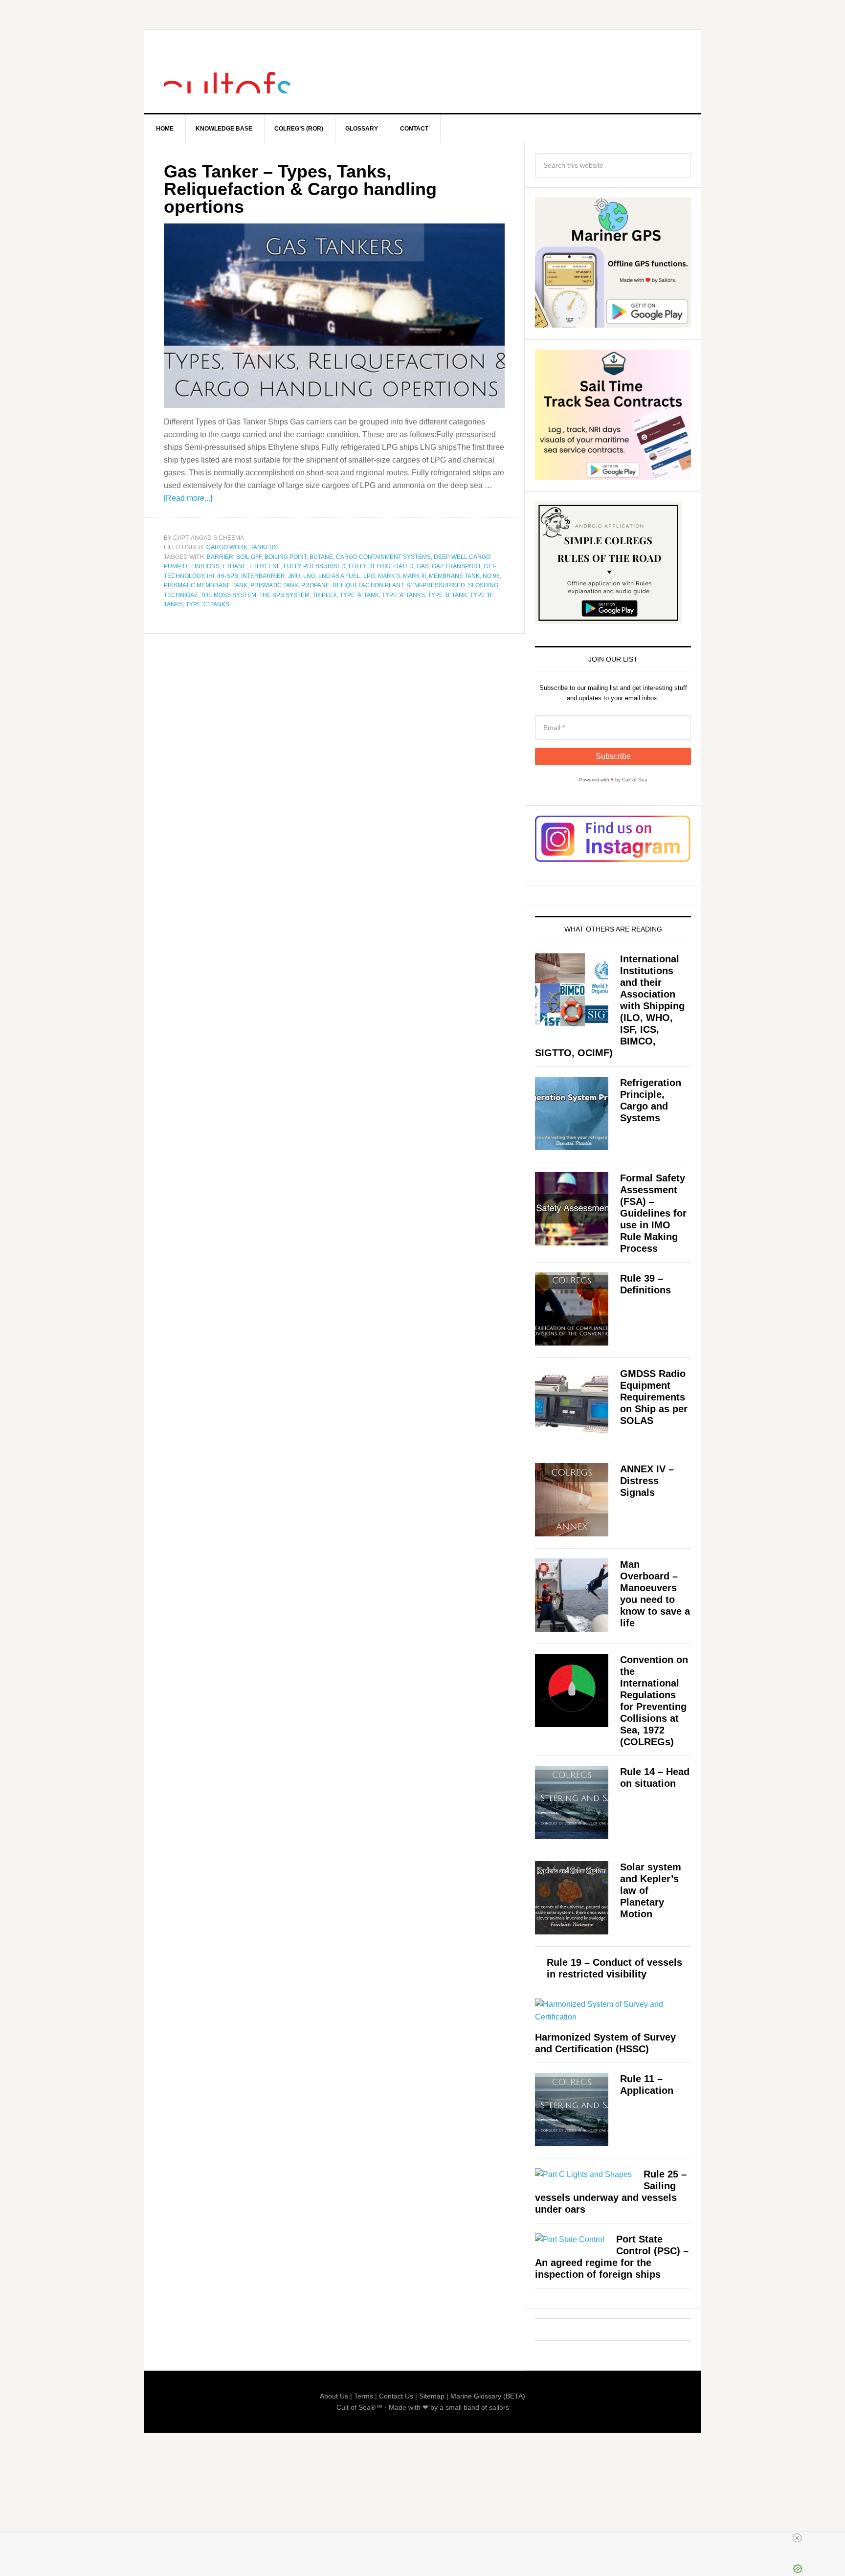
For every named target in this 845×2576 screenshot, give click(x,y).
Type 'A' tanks (403, 595)
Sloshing (483, 585)
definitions (201, 566)
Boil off (249, 557)
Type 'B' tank (447, 595)
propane (315, 585)
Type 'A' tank (359, 595)
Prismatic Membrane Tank (206, 585)
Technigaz (181, 595)
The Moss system (228, 595)
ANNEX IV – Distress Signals (647, 1481)
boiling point (286, 557)
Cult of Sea (227, 71)
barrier (220, 557)
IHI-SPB (228, 576)
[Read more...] (188, 498)
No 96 (491, 576)
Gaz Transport (456, 566)
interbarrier (263, 576)
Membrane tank (454, 576)
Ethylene (265, 566)
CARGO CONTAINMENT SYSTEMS (383, 557)
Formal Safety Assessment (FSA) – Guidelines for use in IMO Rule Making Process (653, 1213)
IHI (211, 576)
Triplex (325, 595)
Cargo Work (227, 547)
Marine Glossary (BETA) (488, 2396)
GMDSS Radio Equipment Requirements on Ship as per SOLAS (654, 1397)
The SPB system (284, 595)
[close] (426, 2538)
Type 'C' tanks (208, 604)
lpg (369, 576)
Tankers (264, 547)
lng (309, 576)
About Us (334, 2396)
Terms (364, 2396)
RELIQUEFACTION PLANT (368, 585)
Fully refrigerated (381, 566)
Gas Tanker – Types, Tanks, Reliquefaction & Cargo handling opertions (300, 189)
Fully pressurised (315, 566)
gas (423, 566)
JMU (294, 576)
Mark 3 (389, 576)
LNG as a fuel (339, 576)
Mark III (414, 576)
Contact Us (396, 2396)
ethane (234, 566)
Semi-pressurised (436, 585)
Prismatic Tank (274, 585)
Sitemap (432, 2396)
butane (321, 557)
